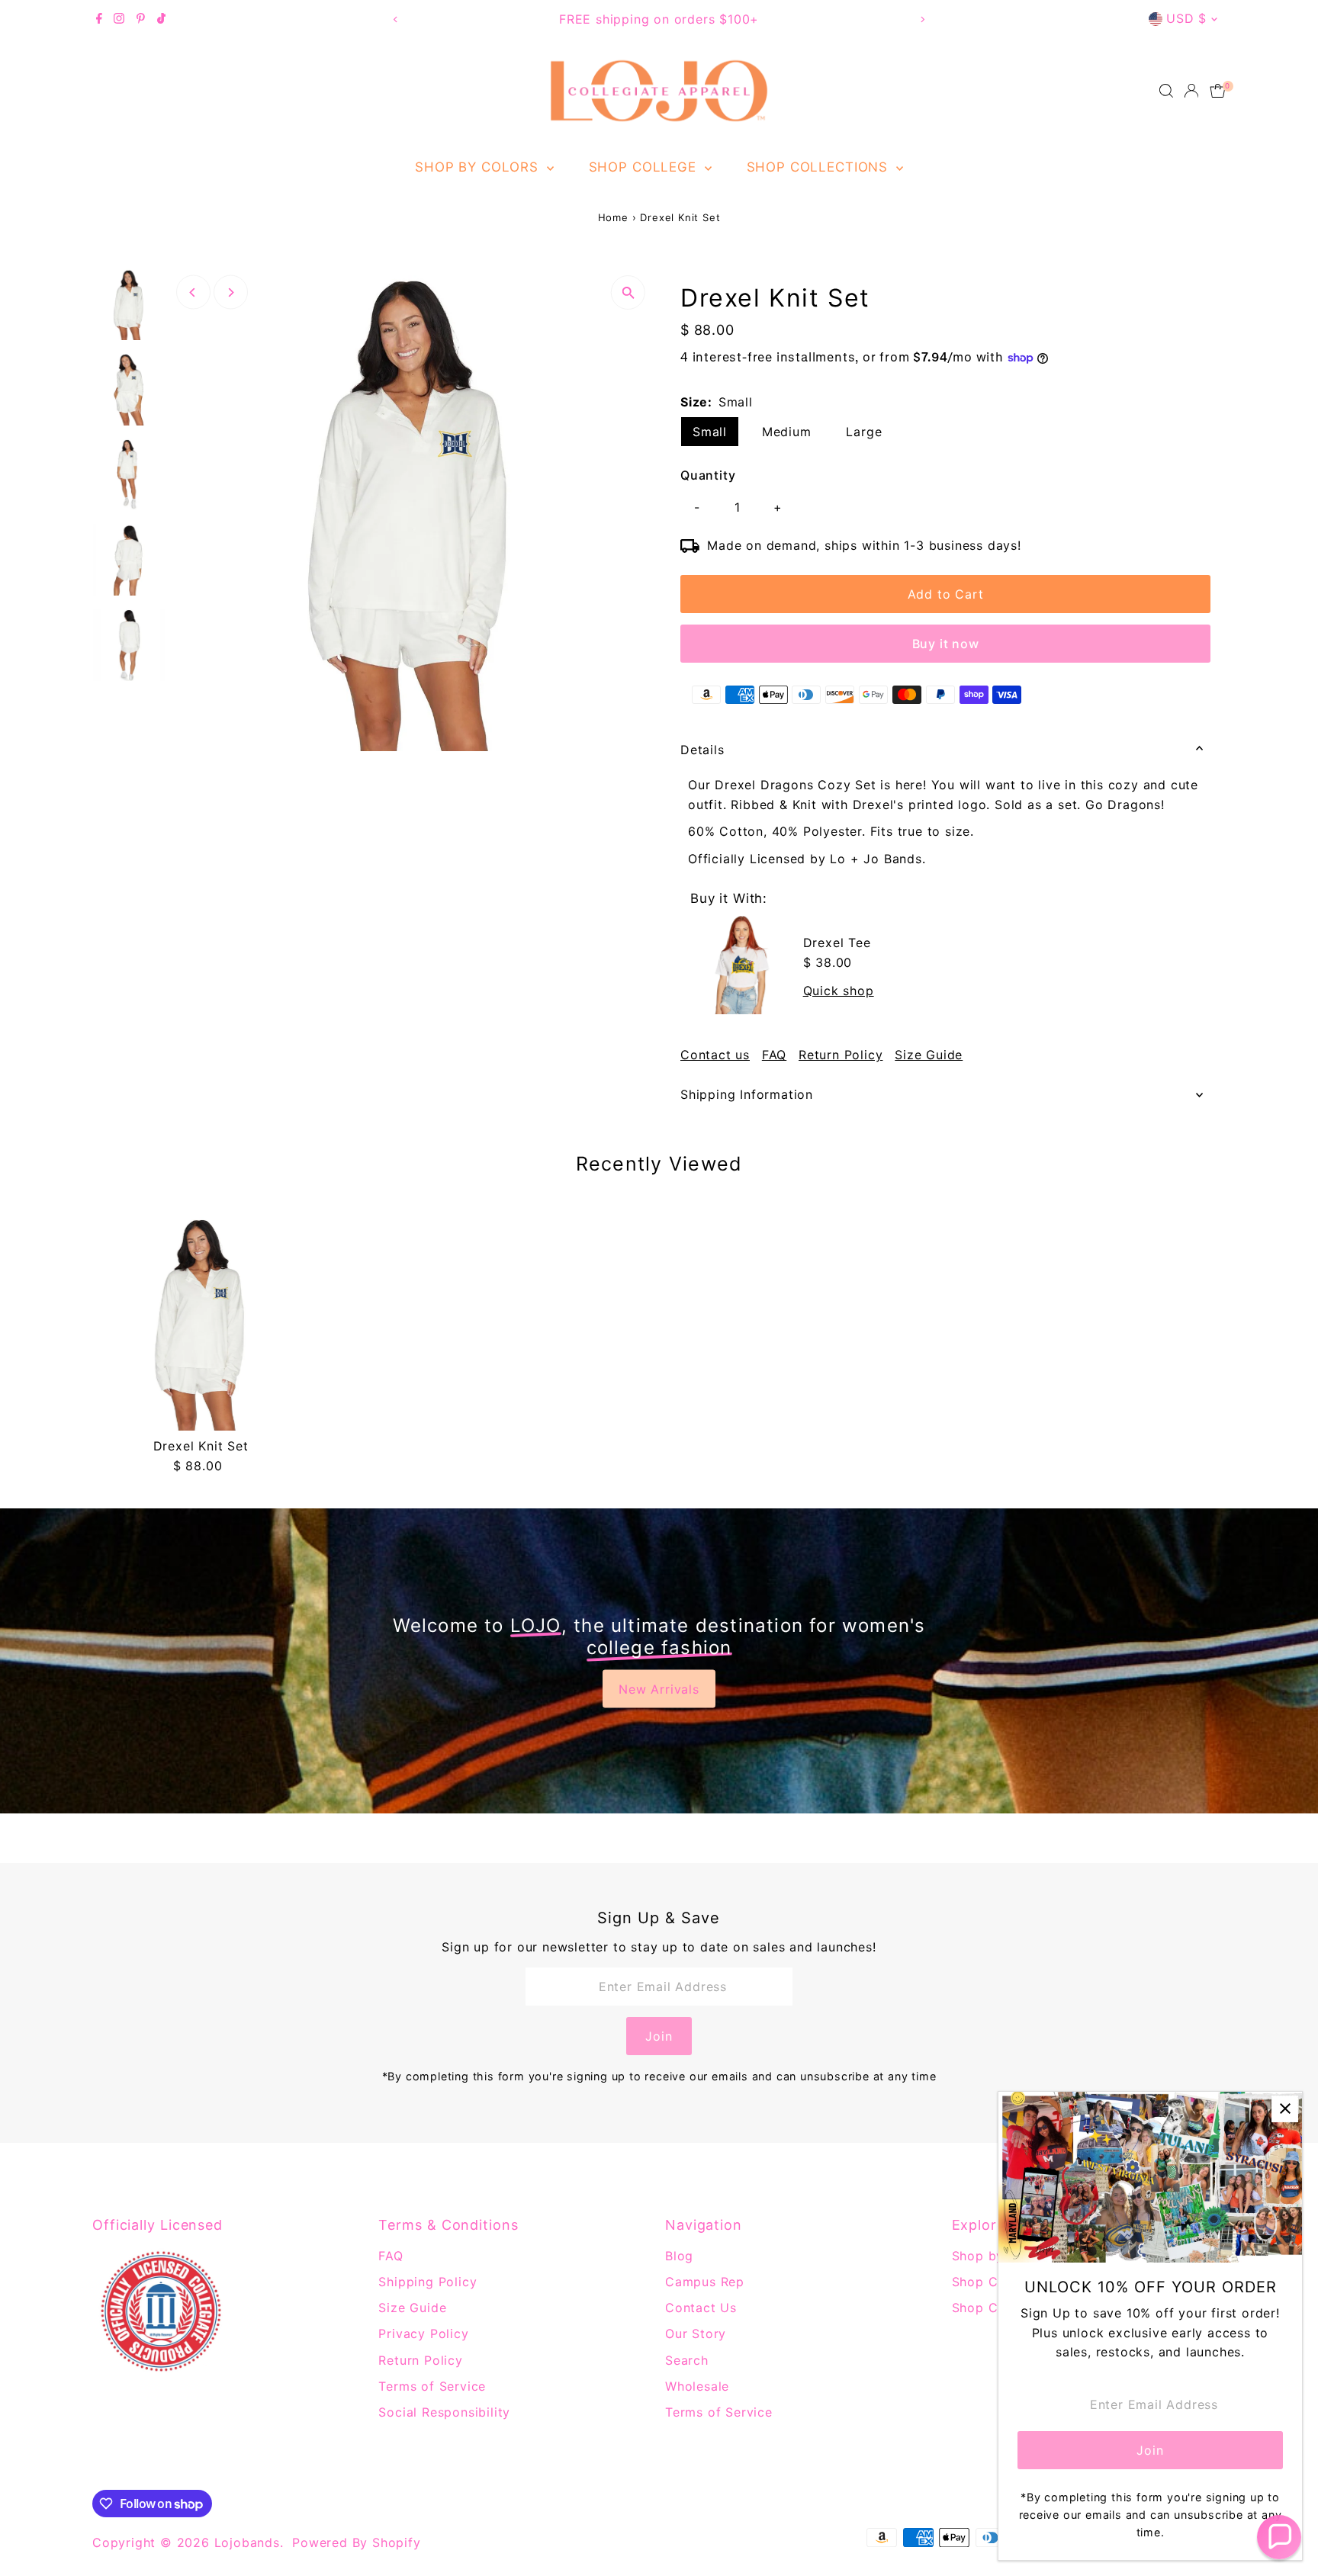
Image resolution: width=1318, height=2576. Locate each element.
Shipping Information (747, 1094)
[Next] (923, 19)
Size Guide (929, 1055)
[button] (1279, 2537)
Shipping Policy (428, 2282)
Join (659, 2036)
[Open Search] (1166, 91)
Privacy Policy (423, 2333)
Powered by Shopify (356, 2542)
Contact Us (701, 2308)
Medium (787, 432)
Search (687, 2360)
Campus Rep (705, 2282)
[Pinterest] (141, 19)
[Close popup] (1285, 2109)
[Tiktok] (161, 19)
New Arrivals (659, 1689)
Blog (679, 2256)
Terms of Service (432, 2386)
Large (864, 432)
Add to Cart (946, 594)
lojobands (247, 2542)
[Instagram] (119, 19)
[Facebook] (99, 19)
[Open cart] (1218, 91)
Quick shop (839, 991)
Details (702, 750)
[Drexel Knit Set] (201, 1322)
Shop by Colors (479, 167)
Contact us (715, 1055)
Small (710, 432)
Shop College (645, 167)
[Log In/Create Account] (1191, 91)
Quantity (708, 475)
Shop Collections (820, 167)
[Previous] (395, 19)
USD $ (1186, 18)
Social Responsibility (444, 2412)
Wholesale (697, 2386)
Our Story (696, 2333)
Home (613, 217)
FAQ (774, 1055)
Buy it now (946, 644)
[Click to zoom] (628, 292)
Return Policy (841, 1055)
